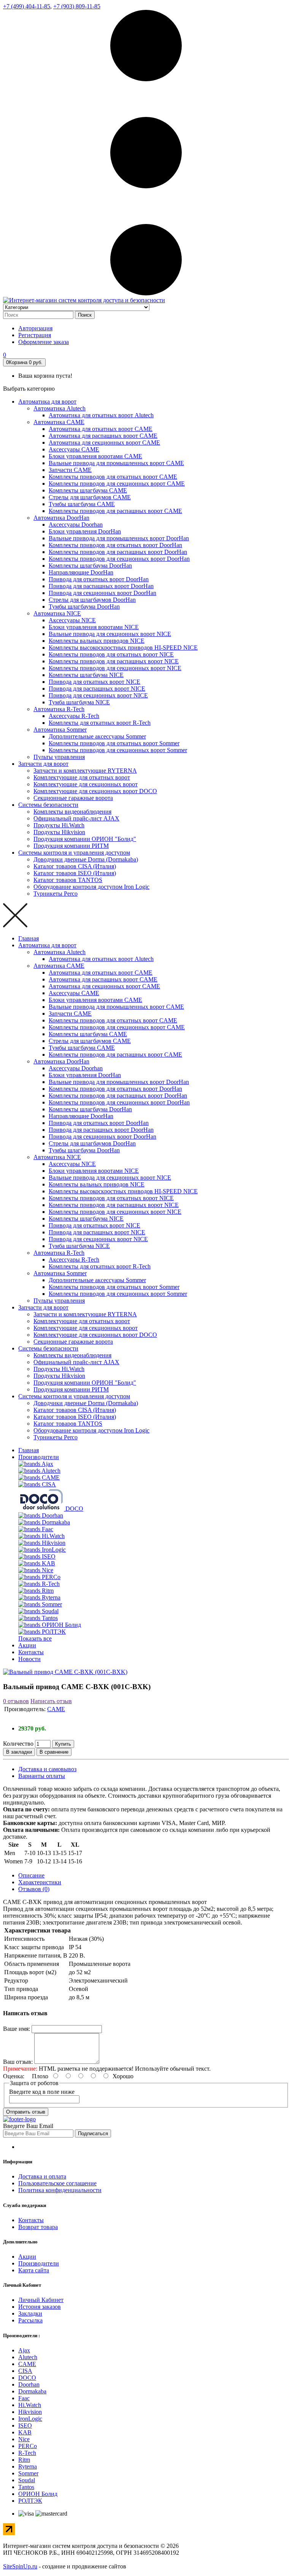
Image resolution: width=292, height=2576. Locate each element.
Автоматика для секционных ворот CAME (104, 442)
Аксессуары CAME (74, 449)
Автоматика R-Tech (59, 709)
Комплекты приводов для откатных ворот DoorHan (115, 545)
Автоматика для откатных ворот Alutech (101, 415)
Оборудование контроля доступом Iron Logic (91, 887)
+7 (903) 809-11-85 (77, 6)
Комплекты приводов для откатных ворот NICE (111, 654)
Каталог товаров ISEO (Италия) (75, 873)
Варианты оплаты (42, 1776)
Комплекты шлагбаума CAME (88, 490)
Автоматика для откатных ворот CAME (101, 429)
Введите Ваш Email (28, 2126)
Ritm (24, 2460)
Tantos (26, 2487)
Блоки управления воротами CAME (95, 456)
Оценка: (14, 2076)
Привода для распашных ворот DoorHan (101, 586)
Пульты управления (59, 757)
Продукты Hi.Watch (59, 825)
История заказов (40, 2307)
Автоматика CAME (59, 422)
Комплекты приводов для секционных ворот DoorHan (119, 559)
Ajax (24, 2350)
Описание (31, 1875)
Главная (29, 938)
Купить (63, 1744)
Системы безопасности (48, 805)
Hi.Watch (30, 2405)
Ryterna (28, 2466)
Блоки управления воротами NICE (94, 627)
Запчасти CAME (70, 470)
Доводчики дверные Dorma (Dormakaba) (86, 859)
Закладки (30, 2313)
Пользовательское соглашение (57, 2183)
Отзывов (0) (34, 1889)
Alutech (28, 2357)
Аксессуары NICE (72, 620)
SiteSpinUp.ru (20, 2566)
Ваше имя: (17, 2029)
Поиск (85, 315)
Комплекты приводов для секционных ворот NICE (115, 668)
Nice (24, 2439)
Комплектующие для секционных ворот (86, 784)
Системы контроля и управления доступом (74, 853)
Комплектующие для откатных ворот (82, 777)
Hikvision (30, 2412)
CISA (25, 2371)
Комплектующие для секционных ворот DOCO (95, 791)
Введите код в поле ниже (42, 2092)
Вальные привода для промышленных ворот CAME (116, 463)
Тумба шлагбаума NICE (79, 702)
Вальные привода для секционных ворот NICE (110, 634)
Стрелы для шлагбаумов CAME (90, 497)
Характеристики (40, 1882)
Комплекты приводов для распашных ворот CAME (115, 511)
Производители (39, 1457)
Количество (18, 1744)
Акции (27, 1645)
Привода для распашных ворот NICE (97, 689)
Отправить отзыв (26, 2112)
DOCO (27, 2378)
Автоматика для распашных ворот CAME (103, 436)
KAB (25, 2432)
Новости (29, 1659)
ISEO (25, 2425)
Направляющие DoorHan (81, 572)
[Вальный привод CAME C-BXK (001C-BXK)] (65, 1672)
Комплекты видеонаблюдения (72, 812)
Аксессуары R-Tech (74, 716)
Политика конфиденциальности (60, 2190)
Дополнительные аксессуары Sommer (97, 736)
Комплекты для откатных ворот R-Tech (100, 723)
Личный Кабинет (41, 2300)
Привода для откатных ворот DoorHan (99, 579)
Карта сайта (34, 2270)
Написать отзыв (51, 1701)
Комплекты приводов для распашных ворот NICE (114, 661)
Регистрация (35, 335)
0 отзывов (16, 1701)
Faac (24, 2398)
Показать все (35, 1638)
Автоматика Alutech (60, 408)
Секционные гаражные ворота (73, 798)
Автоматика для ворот (47, 401)
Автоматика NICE (57, 613)
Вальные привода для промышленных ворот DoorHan (119, 538)
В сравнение (54, 1752)
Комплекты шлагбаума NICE (86, 675)
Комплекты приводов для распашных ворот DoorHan (118, 552)
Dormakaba (32, 2391)
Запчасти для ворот (43, 764)
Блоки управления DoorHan (85, 531)
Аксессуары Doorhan (76, 525)
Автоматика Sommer (60, 730)
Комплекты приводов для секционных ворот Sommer (118, 750)
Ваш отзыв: (18, 2062)
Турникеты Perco (56, 894)
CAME (56, 1709)
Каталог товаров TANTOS (68, 880)
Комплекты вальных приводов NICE (97, 641)
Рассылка (30, 2320)
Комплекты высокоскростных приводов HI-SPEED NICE (123, 648)
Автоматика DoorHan (61, 518)
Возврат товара (38, 2227)
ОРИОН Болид (38, 2494)
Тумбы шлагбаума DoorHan (84, 607)
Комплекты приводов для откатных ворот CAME (113, 477)
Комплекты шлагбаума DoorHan (90, 566)
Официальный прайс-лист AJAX (76, 818)
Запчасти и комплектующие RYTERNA (85, 771)
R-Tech (27, 2453)
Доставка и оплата (42, 2176)
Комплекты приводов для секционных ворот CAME (117, 483)
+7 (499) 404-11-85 (27, 6)
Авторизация (35, 328)
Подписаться (93, 2134)
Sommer (28, 2473)
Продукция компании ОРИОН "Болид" (85, 839)
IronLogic (30, 2419)
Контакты (31, 1652)
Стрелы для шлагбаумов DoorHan (92, 600)
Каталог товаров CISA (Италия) (75, 866)
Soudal (27, 2480)
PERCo (28, 2446)
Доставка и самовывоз (47, 1769)
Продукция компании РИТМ (71, 846)
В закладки (19, 1752)
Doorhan (29, 2384)
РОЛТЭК (30, 2501)
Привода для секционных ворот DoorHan (102, 593)
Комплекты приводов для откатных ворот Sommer (114, 743)
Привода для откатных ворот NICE (94, 682)
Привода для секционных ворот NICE (98, 695)
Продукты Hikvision (59, 832)
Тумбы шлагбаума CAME (82, 504)
